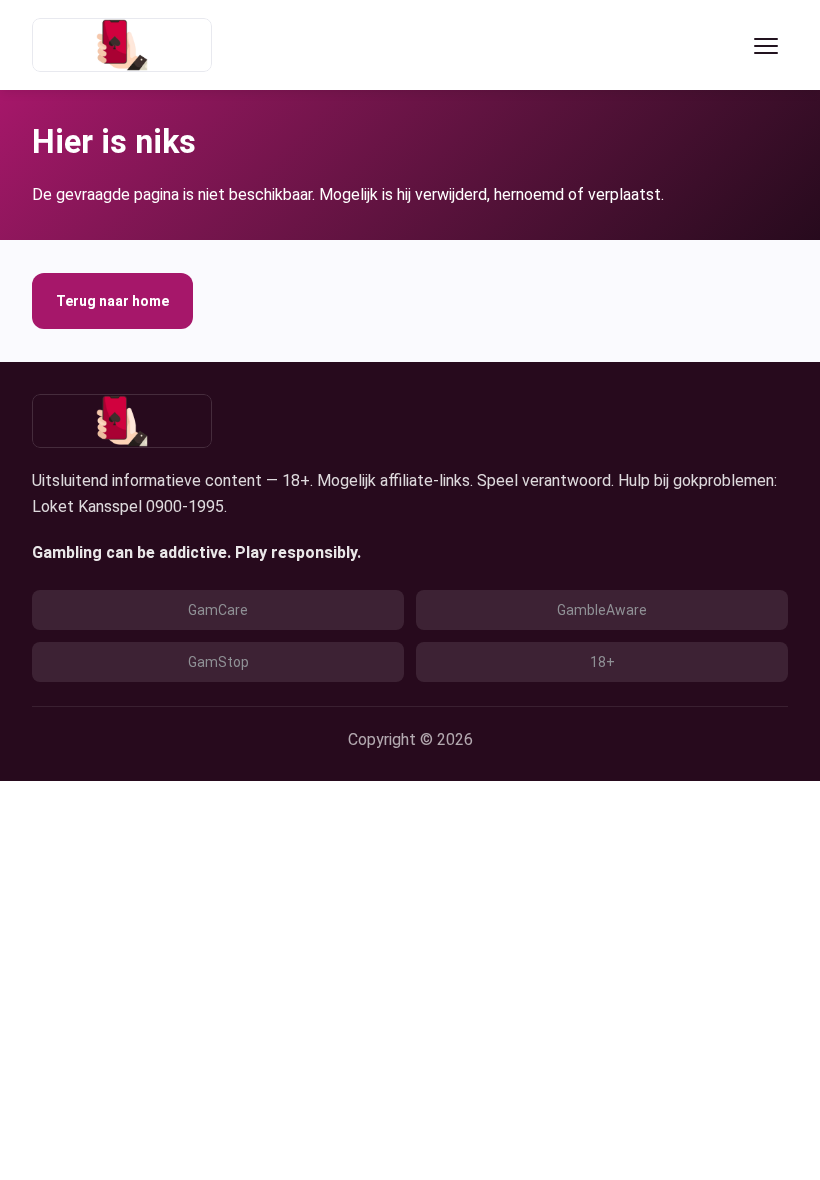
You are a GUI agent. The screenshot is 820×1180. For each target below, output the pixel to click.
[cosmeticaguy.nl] (122, 45)
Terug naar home (112, 301)
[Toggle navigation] (766, 45)
